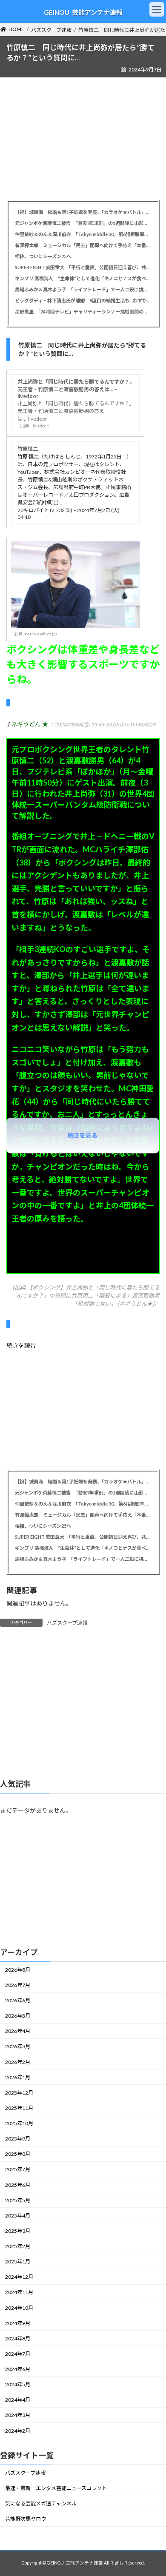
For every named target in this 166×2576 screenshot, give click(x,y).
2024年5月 (18, 2384)
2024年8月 (18, 2338)
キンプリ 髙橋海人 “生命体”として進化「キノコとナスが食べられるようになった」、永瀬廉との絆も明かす (83, 278)
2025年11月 (19, 2108)
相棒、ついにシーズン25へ (43, 256)
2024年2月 (18, 2430)
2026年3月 (18, 2046)
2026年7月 (18, 1985)
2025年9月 (18, 2139)
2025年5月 (18, 2200)
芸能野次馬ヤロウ (26, 2519)
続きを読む (21, 1345)
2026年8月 (18, 1969)
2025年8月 (18, 2154)
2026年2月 (18, 2062)
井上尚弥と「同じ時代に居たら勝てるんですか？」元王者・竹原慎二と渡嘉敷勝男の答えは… (75, 411)
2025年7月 (18, 2169)
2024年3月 (18, 2415)
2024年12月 (19, 2277)
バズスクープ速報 (67, 1623)
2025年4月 (18, 2215)
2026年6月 (18, 2000)
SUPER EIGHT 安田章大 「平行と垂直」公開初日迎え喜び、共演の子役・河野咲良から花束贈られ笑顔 (83, 267)
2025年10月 (19, 2123)
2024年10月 (19, 2307)
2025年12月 (19, 2092)
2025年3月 (18, 2231)
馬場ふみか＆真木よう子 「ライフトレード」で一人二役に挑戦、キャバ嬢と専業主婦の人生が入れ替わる (83, 289)
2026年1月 (18, 2077)
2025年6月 (18, 2185)
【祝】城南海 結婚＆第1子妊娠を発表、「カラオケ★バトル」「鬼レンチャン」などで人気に (83, 212)
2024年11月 (19, 2292)
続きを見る (83, 1135)
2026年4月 (18, 2031)
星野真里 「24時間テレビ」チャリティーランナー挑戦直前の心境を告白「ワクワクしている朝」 (83, 312)
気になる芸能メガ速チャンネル (41, 2503)
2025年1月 (18, 2261)
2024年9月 (18, 2323)
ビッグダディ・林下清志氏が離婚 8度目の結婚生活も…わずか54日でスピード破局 (83, 300)
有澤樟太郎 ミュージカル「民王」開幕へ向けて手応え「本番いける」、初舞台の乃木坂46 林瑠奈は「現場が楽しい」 (83, 245)
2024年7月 (18, 2354)
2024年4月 (18, 2400)
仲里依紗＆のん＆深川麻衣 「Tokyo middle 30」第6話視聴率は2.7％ (83, 234)
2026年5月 (18, 2016)
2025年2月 (18, 2246)
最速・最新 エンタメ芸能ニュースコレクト (56, 2488)
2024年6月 (18, 2369)
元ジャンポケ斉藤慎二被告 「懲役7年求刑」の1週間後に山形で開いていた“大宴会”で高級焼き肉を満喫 (83, 223)
